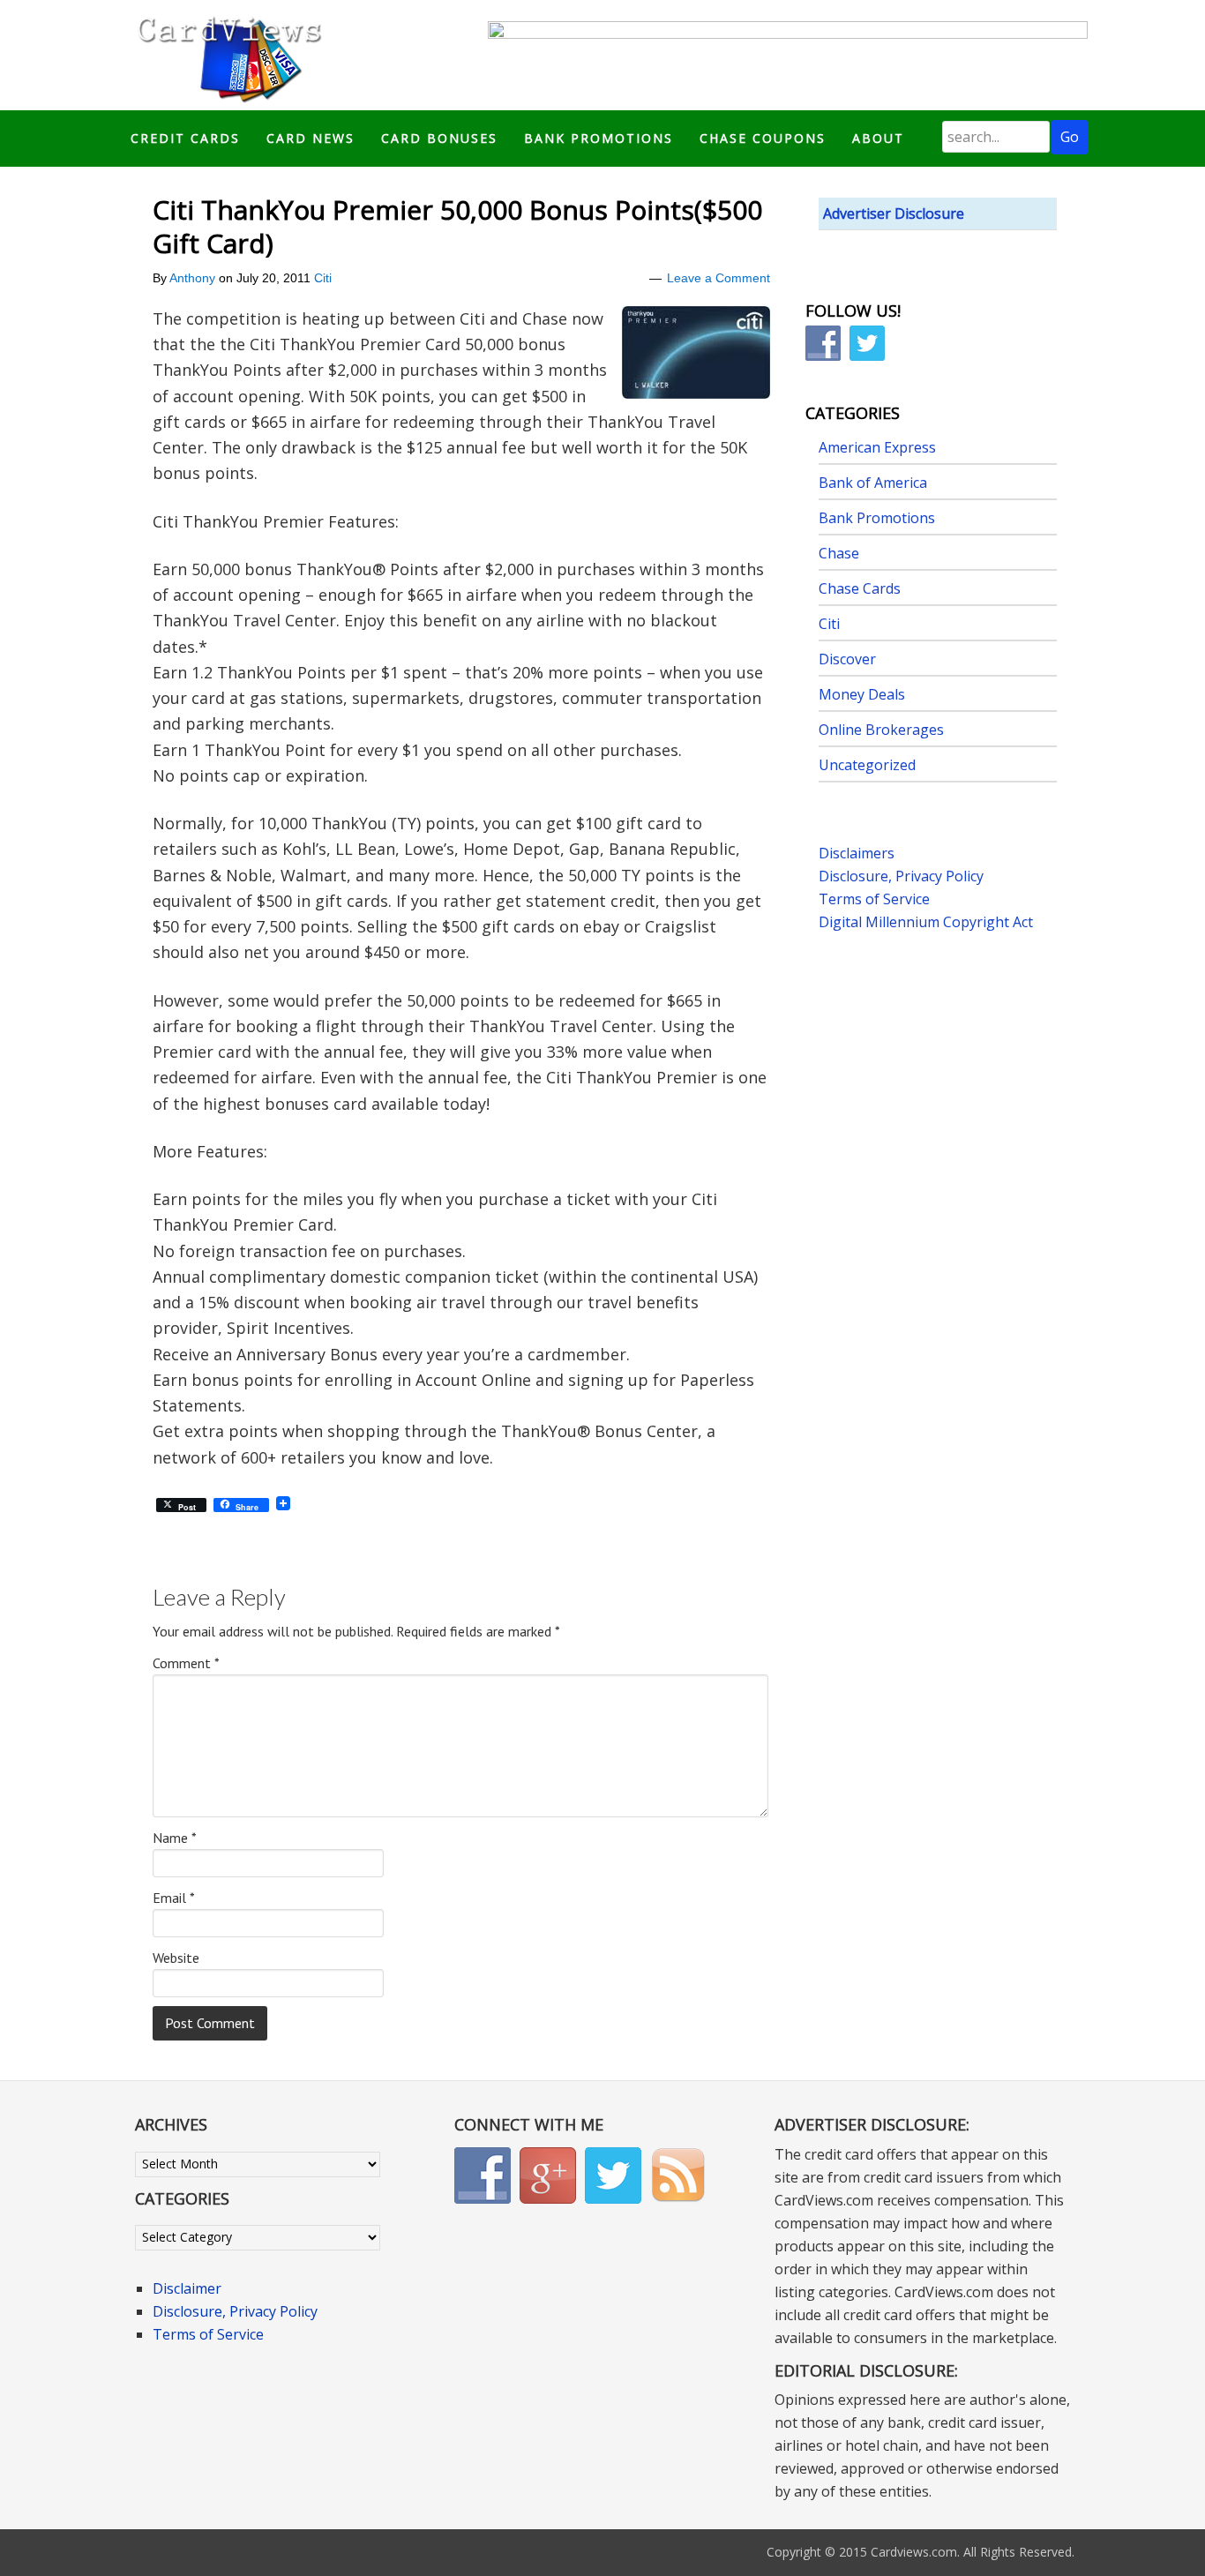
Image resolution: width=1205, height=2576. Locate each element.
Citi (323, 278)
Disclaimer (187, 2288)
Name (175, 1838)
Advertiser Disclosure (894, 213)
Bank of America (873, 483)
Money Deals (862, 694)
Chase (839, 553)
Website (176, 1958)
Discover (847, 659)
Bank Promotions (877, 518)
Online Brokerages (881, 730)
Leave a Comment (719, 278)
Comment (186, 1663)
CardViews (227, 55)
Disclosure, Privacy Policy (901, 876)
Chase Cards (860, 588)
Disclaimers (857, 853)
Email (174, 1898)
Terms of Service (874, 899)
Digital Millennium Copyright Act (926, 922)
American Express (877, 447)
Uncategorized (867, 765)
